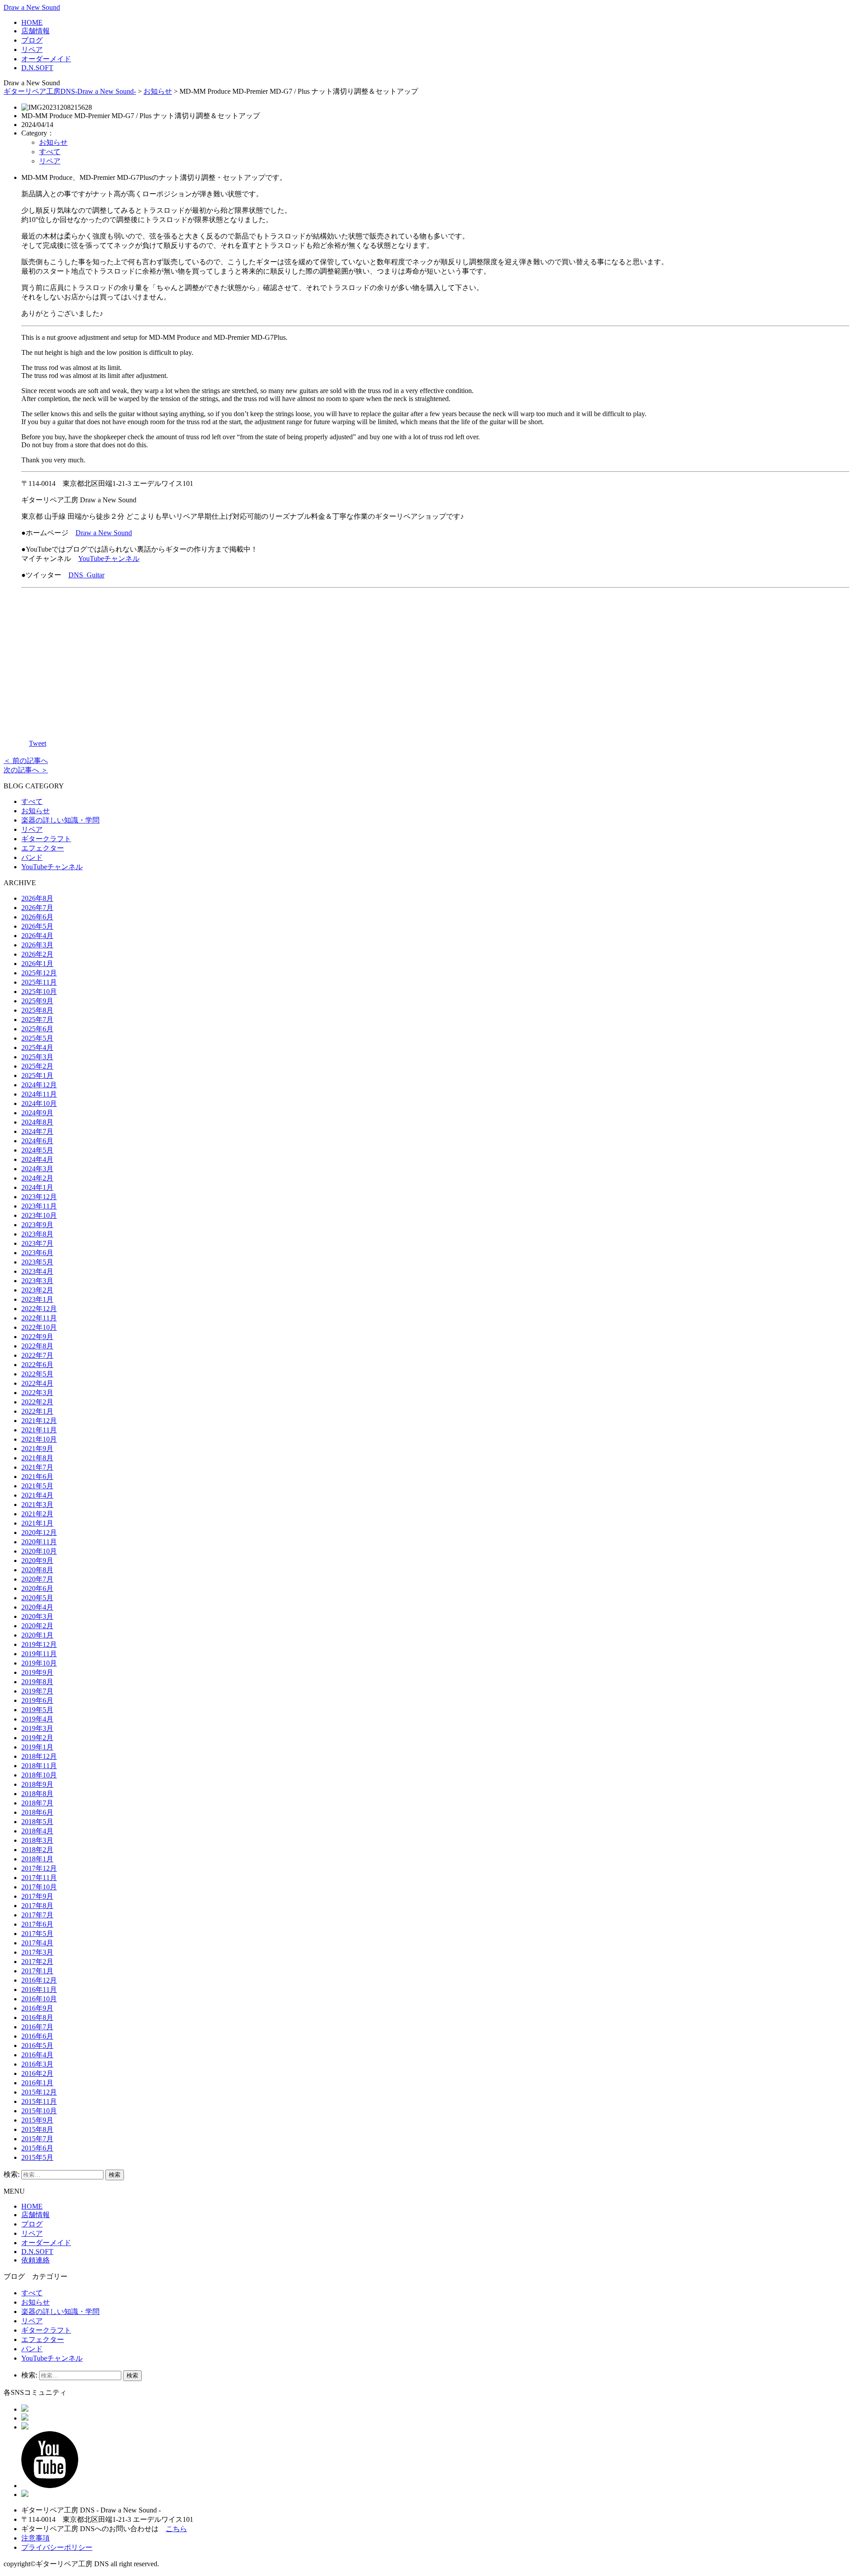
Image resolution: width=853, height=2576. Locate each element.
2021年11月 (39, 1430)
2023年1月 (37, 1299)
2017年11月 (39, 1878)
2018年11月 (39, 1766)
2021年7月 (37, 1467)
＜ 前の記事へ (26, 761)
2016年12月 (39, 1980)
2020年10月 (39, 1551)
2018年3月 (37, 1840)
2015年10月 (39, 2111)
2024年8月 (37, 1122)
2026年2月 (37, 954)
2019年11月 (39, 1654)
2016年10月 (39, 1999)
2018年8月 (37, 1794)
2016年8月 (37, 2017)
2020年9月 (37, 1560)
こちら (176, 2529)
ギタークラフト (46, 839)
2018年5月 (37, 1822)
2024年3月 (37, 1169)
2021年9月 (37, 1449)
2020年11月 (39, 1542)
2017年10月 (39, 1887)
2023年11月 (39, 1206)
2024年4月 (37, 1159)
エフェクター (43, 848)
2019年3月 (37, 1728)
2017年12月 (39, 1868)
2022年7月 (37, 1355)
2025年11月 (39, 982)
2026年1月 (37, 964)
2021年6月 (37, 1477)
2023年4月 (37, 1271)
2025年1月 (37, 1075)
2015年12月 (39, 2092)
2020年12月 (39, 1532)
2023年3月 (37, 1281)
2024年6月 (37, 1141)
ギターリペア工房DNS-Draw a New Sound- (70, 91)
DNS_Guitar (86, 575)
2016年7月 (37, 2027)
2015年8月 (37, 2129)
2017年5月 (37, 1934)
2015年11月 (39, 2101)
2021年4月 (37, 1495)
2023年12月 (39, 1197)
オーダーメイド (46, 59)
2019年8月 (37, 1682)
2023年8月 (37, 1234)
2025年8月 (37, 1010)
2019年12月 (39, 1644)
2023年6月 (37, 1253)
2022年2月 (37, 1402)
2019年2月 (37, 1738)
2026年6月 (37, 917)
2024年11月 (39, 1094)
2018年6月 (37, 1812)
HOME (32, 22)
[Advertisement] (435, 657)
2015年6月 (37, 2148)
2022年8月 (37, 1346)
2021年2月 (37, 1514)
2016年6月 (37, 2036)
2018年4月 (37, 1831)
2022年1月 (37, 1411)
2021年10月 (39, 1439)
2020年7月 (37, 1579)
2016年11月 (39, 1990)
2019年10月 (39, 1663)
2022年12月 (39, 1309)
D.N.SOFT (37, 68)
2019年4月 (37, 1719)
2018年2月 (37, 1850)
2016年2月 (37, 2073)
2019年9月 (37, 1672)
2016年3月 (37, 2064)
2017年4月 (37, 1943)
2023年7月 (37, 1243)
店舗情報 (36, 31)
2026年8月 (37, 898)
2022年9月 (37, 1337)
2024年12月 (39, 1085)
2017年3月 (37, 1952)
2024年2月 (37, 1178)
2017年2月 (37, 1962)
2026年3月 (37, 945)
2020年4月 (37, 1607)
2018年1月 (37, 1859)
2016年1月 (37, 2083)
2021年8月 (37, 1458)
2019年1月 (37, 1747)
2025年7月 (37, 1020)
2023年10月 (39, 1215)
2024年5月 (37, 1150)
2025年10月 (39, 992)
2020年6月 (37, 1588)
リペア (32, 50)
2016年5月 (37, 2045)
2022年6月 (37, 1365)
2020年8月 (37, 1570)
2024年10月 (39, 1103)
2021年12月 (39, 1421)
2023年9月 (37, 1225)
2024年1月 (37, 1187)
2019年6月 (37, 1700)
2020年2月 (37, 1626)
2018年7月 (37, 1803)
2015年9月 (37, 2120)
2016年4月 (37, 2055)
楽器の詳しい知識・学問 (60, 820)
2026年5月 (37, 926)
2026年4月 (37, 936)
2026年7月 (37, 908)
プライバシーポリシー (57, 2547)
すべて (50, 152)
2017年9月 (37, 1896)
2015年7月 (37, 2139)
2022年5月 (37, 1374)
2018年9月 (37, 1784)
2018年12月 (39, 1756)
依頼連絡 (36, 2260)
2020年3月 (37, 1616)
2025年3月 (37, 1057)
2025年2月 (37, 1066)
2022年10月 (39, 1327)
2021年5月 (37, 1486)
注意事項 (36, 2538)
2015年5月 (37, 2157)
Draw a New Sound (32, 7)
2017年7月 (37, 1915)
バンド (32, 857)
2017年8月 (37, 1906)
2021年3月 (37, 1505)
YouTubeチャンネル (109, 559)
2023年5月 (37, 1262)
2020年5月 (37, 1598)
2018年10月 (39, 1775)
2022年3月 (37, 1393)
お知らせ (158, 91)
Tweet (38, 743)
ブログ (32, 40)
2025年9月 (37, 1001)
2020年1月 (37, 1635)
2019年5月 (37, 1710)
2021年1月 (37, 1523)
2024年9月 (37, 1113)
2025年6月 (37, 1029)
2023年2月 (37, 1290)
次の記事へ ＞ (26, 770)
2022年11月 (39, 1318)
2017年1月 (37, 1971)
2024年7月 (37, 1131)
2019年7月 (37, 1691)
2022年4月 (37, 1383)
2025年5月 (37, 1038)
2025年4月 (37, 1047)
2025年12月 (39, 973)
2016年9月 (37, 2008)
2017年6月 (37, 1924)
